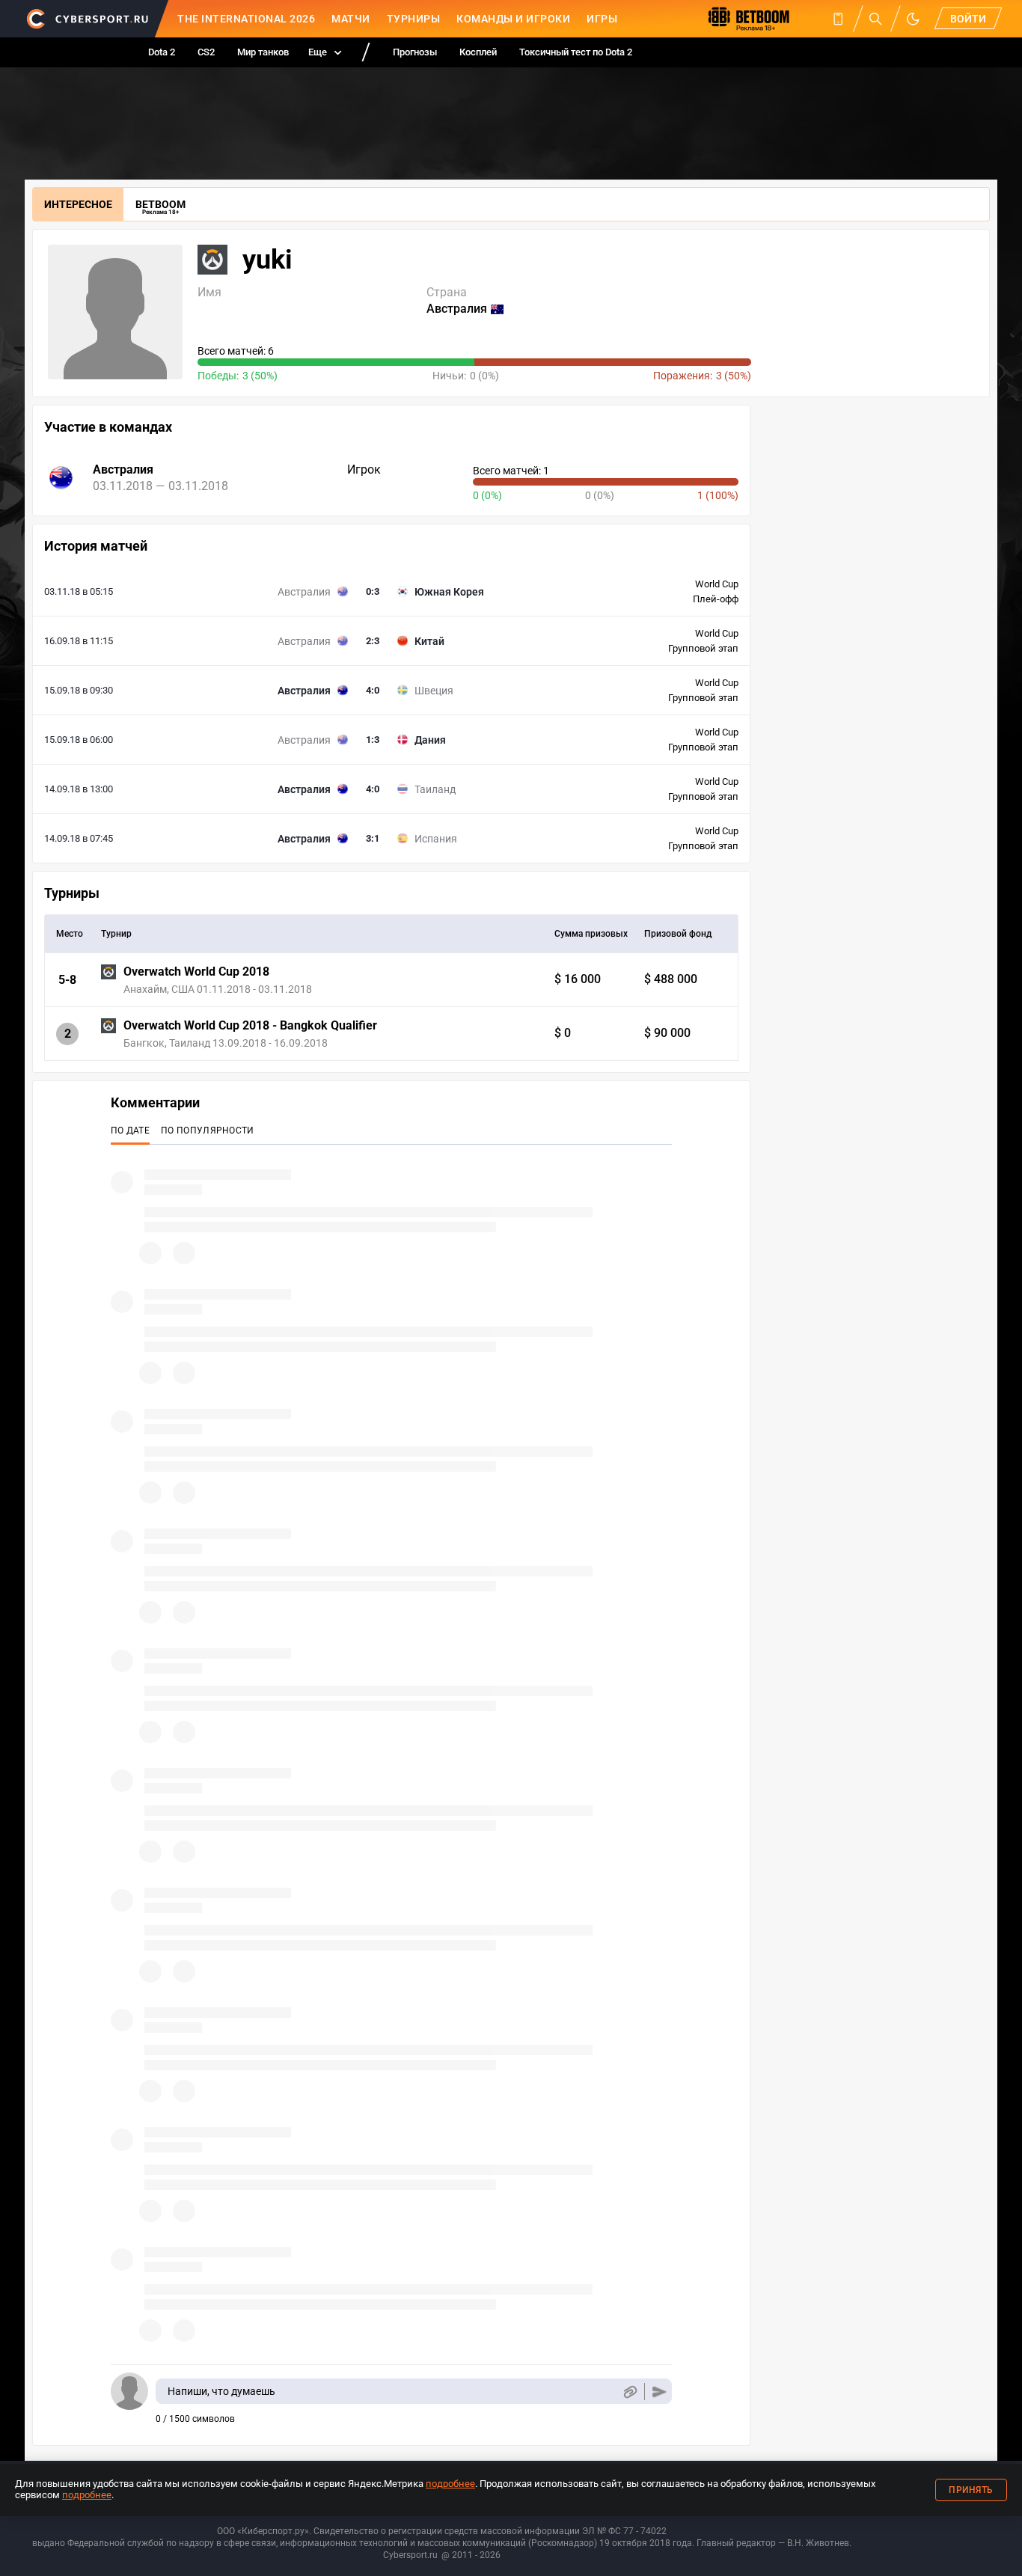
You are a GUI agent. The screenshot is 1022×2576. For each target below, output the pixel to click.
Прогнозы (415, 52)
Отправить (660, 2392)
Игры (602, 19)
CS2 (206, 52)
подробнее (450, 2484)
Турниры (414, 19)
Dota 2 (162, 52)
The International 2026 (246, 19)
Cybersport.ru (410, 2555)
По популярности (208, 1131)
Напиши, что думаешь (221, 2391)
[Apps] (838, 19)
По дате (130, 1131)
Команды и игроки (513, 19)
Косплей (478, 52)
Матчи (351, 19)
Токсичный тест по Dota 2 (576, 52)
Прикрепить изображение (630, 2392)
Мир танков (263, 52)
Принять (971, 2490)
